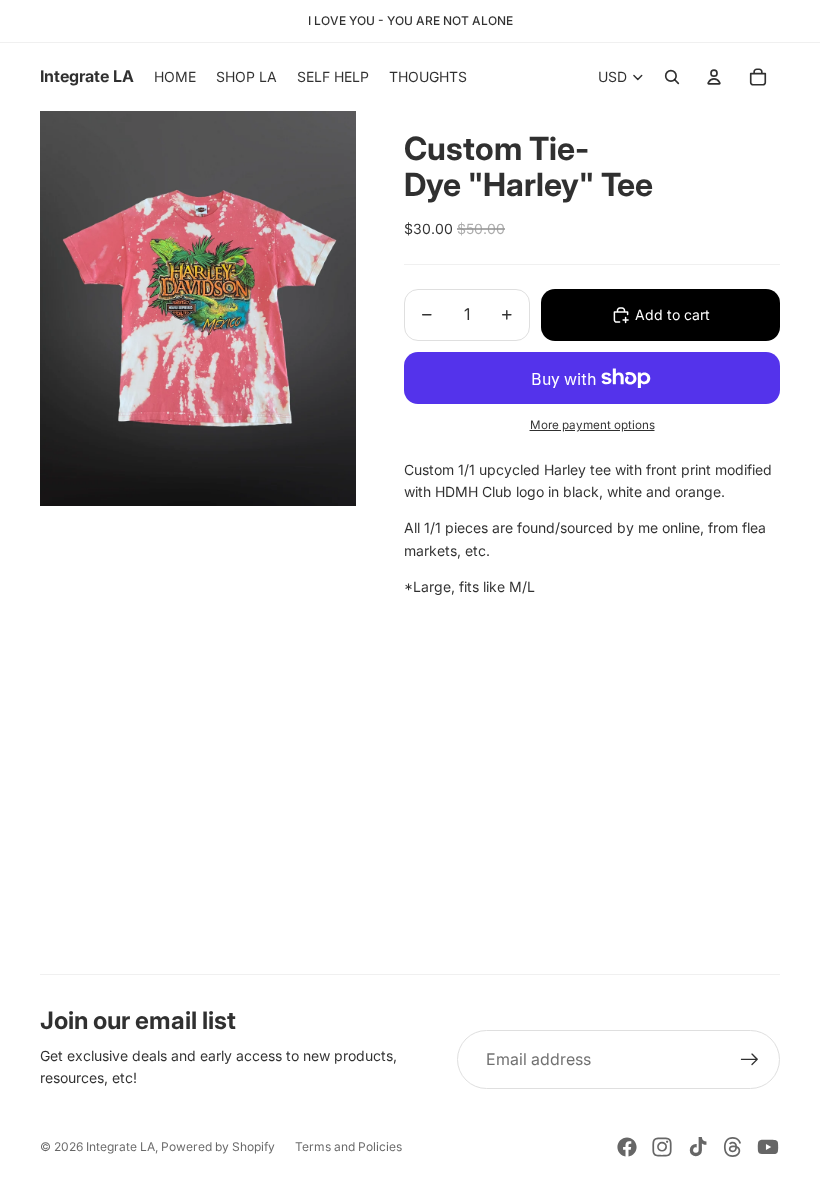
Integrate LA (120, 1146)
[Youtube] (768, 1147)
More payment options (592, 425)
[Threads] (733, 1147)
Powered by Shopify (218, 1146)
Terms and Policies (348, 1146)
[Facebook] (627, 1147)
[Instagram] (662, 1147)
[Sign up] (750, 1060)
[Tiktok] (698, 1147)
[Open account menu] (714, 77)
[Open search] (672, 77)
